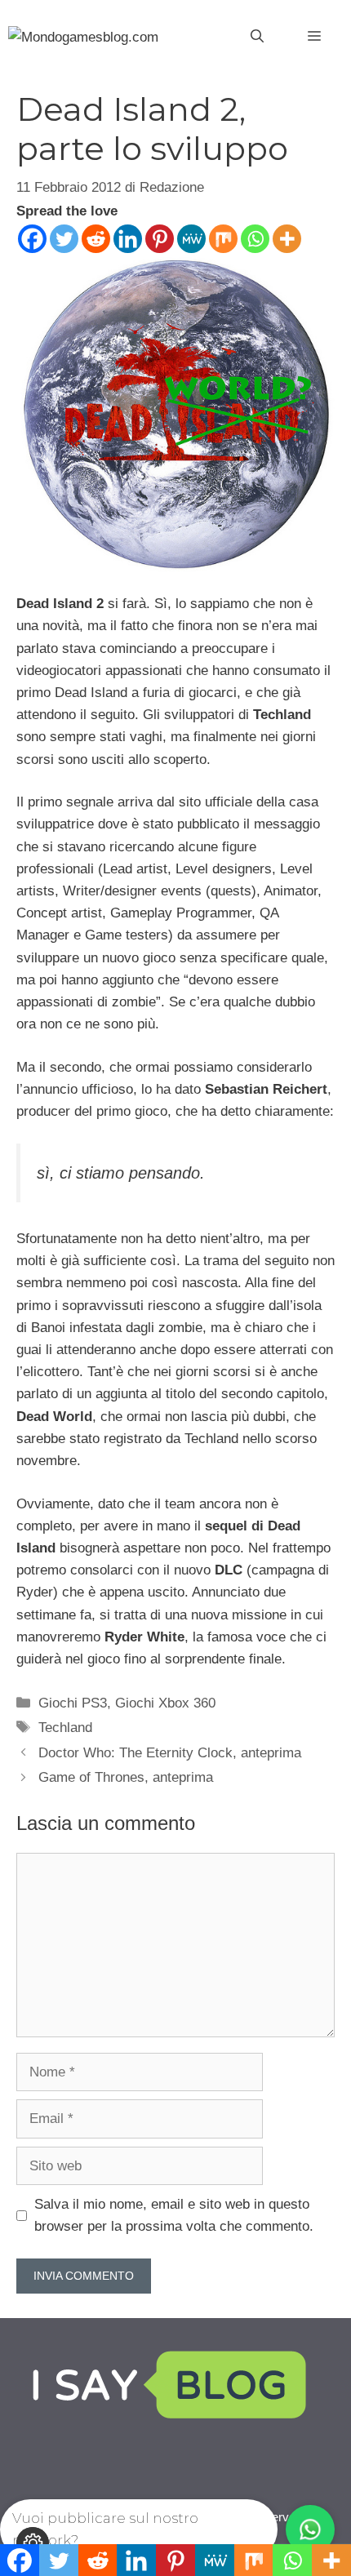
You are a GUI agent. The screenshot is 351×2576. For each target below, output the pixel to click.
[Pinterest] (160, 239)
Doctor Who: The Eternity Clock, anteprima (170, 1753)
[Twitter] (64, 239)
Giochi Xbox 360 (165, 1703)
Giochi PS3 (73, 1703)
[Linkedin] (128, 239)
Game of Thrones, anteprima (126, 1777)
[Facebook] (32, 239)
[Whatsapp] (255, 239)
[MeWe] (191, 239)
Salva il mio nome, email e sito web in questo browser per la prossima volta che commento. (174, 2215)
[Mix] (223, 239)
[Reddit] (96, 239)
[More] (287, 239)
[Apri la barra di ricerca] (257, 37)
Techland (65, 1728)
